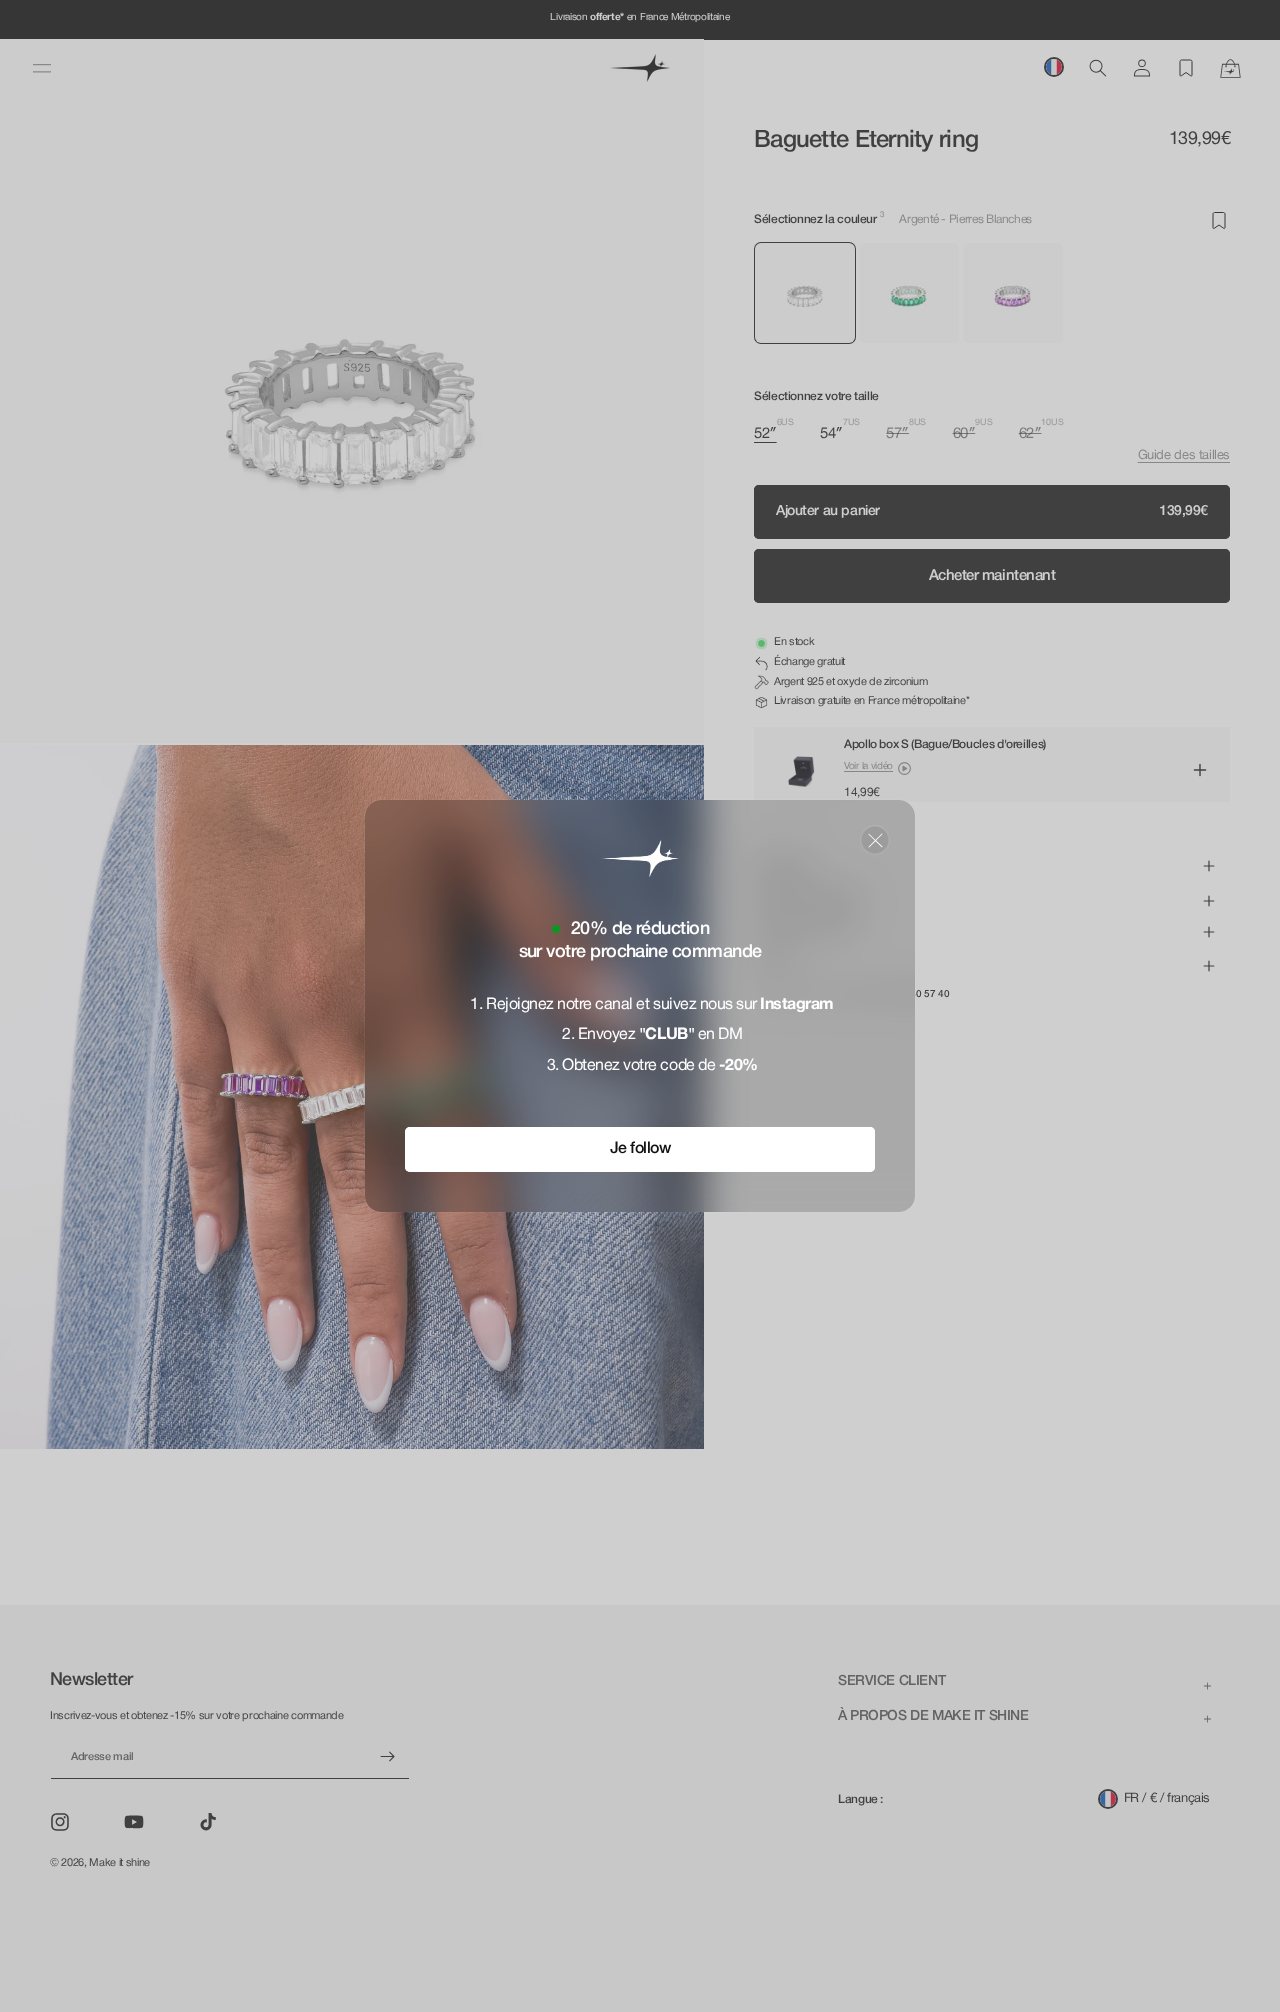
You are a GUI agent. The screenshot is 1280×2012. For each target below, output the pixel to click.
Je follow (640, 1149)
